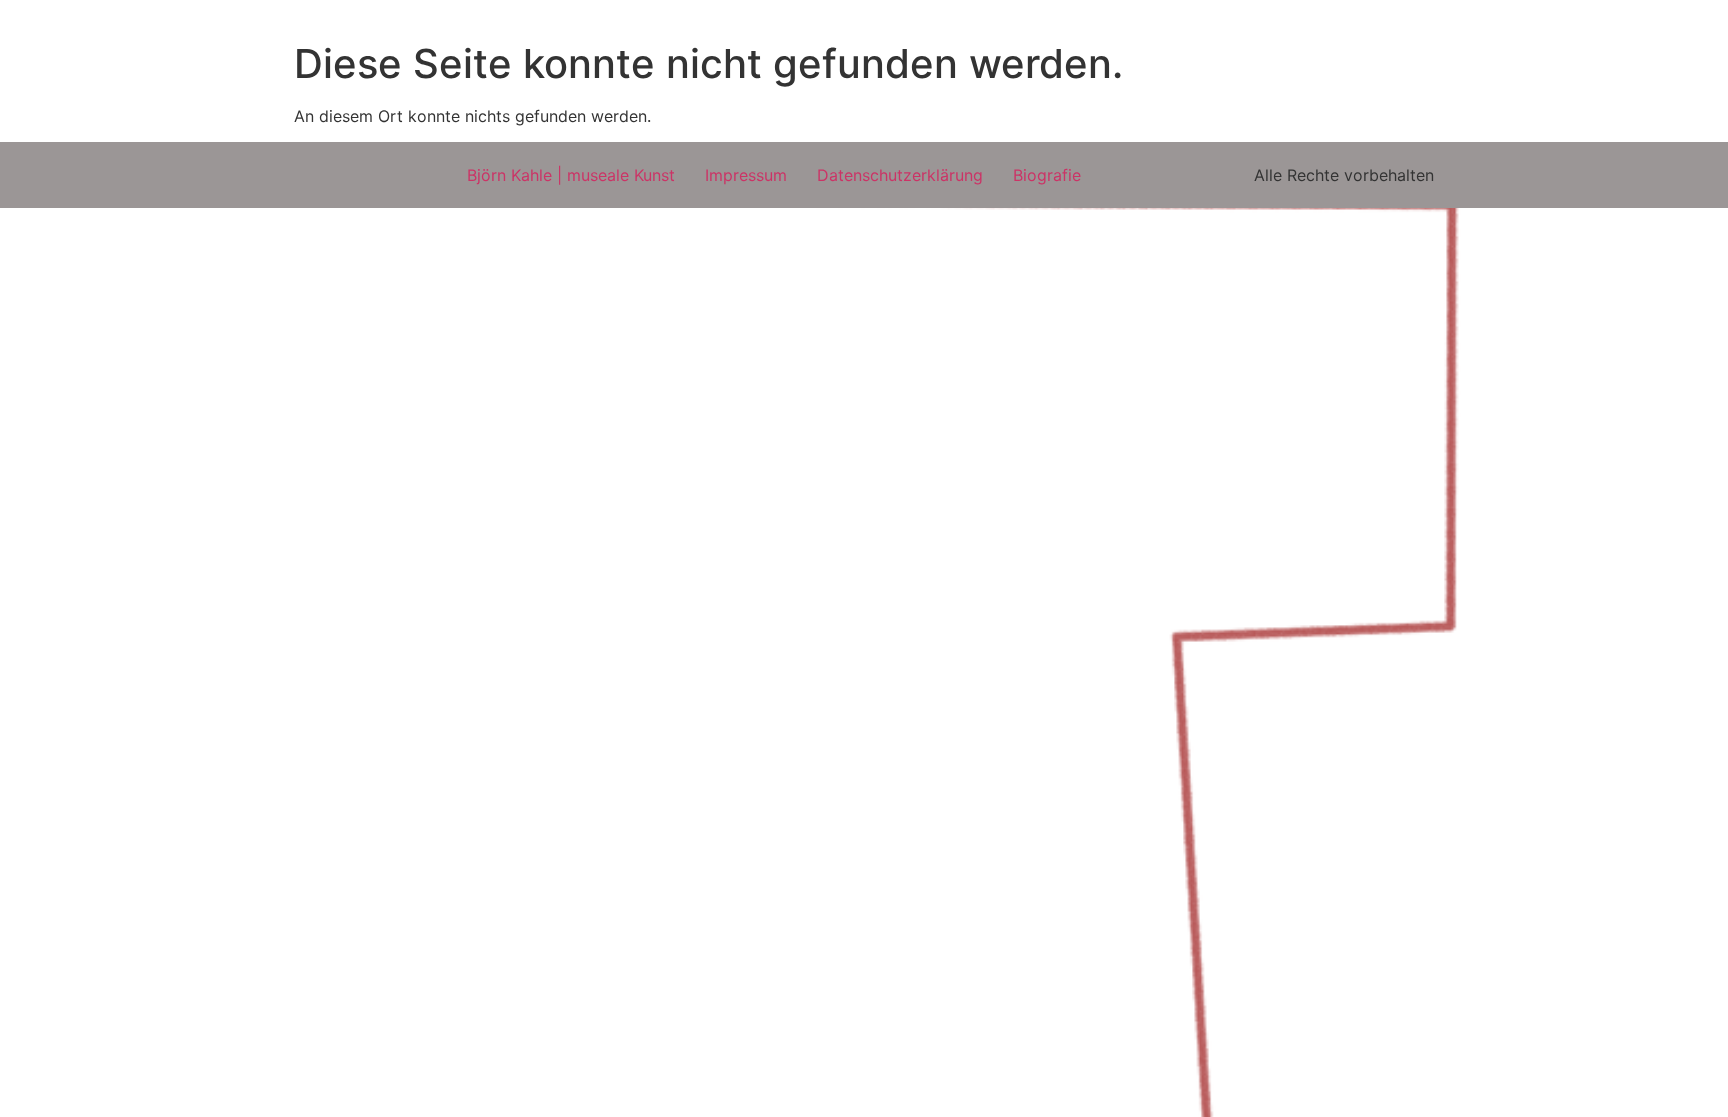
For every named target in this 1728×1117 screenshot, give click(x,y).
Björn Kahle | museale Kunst (571, 175)
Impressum (746, 175)
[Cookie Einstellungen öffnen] (44, 1091)
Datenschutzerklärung (900, 175)
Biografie (1047, 175)
